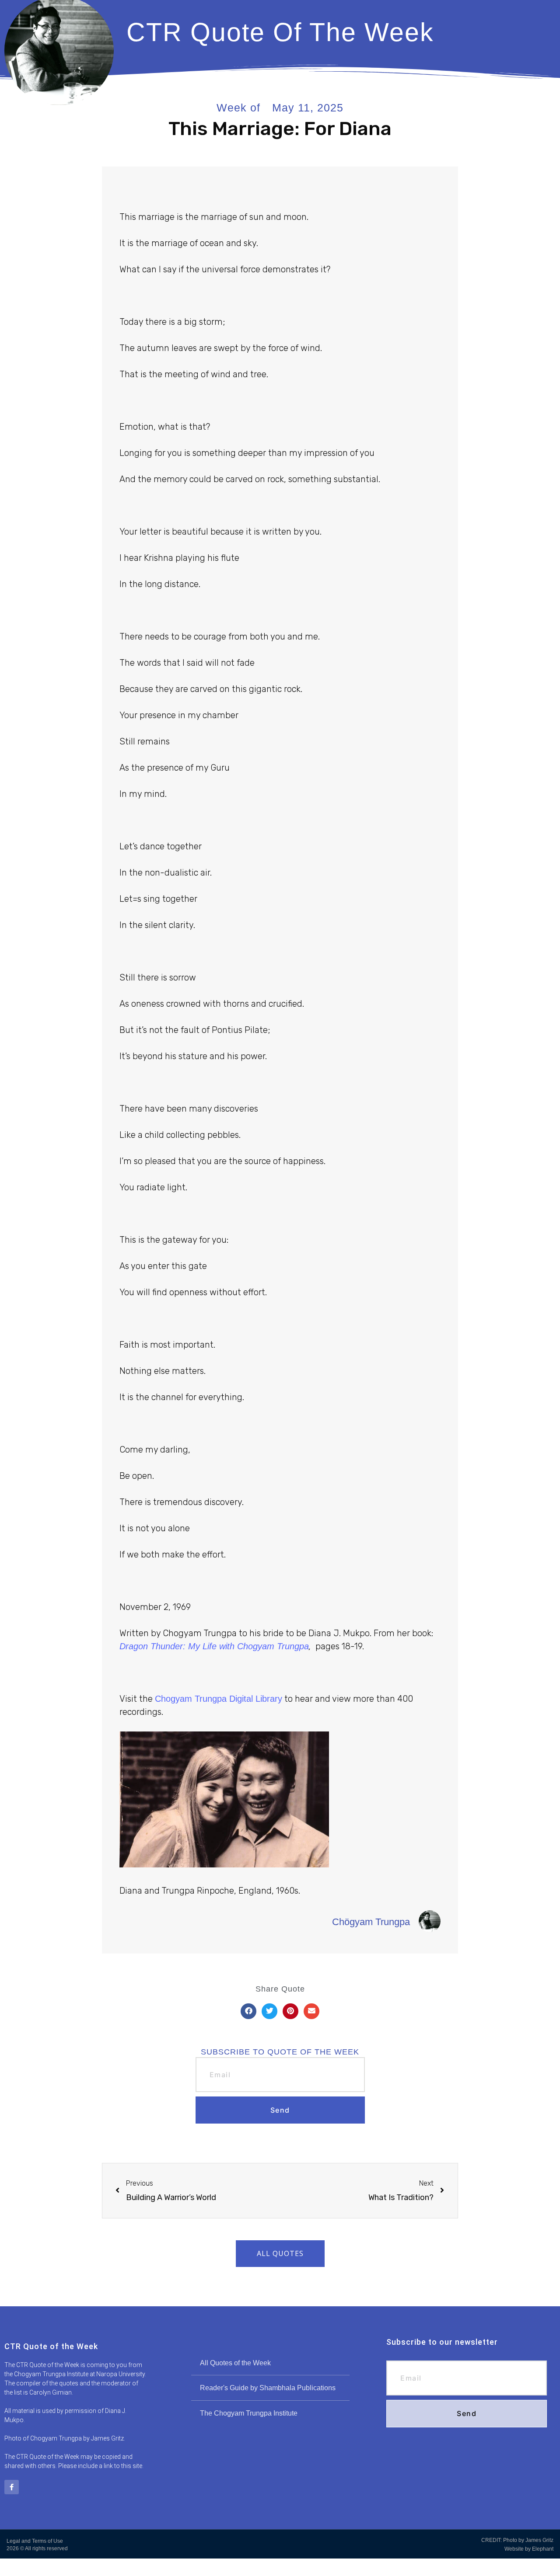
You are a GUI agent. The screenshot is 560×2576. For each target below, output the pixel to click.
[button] (248, 2011)
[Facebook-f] (12, 2487)
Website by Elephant (529, 2549)
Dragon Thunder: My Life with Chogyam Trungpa (214, 1646)
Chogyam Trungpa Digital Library (219, 1699)
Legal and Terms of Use (35, 2541)
